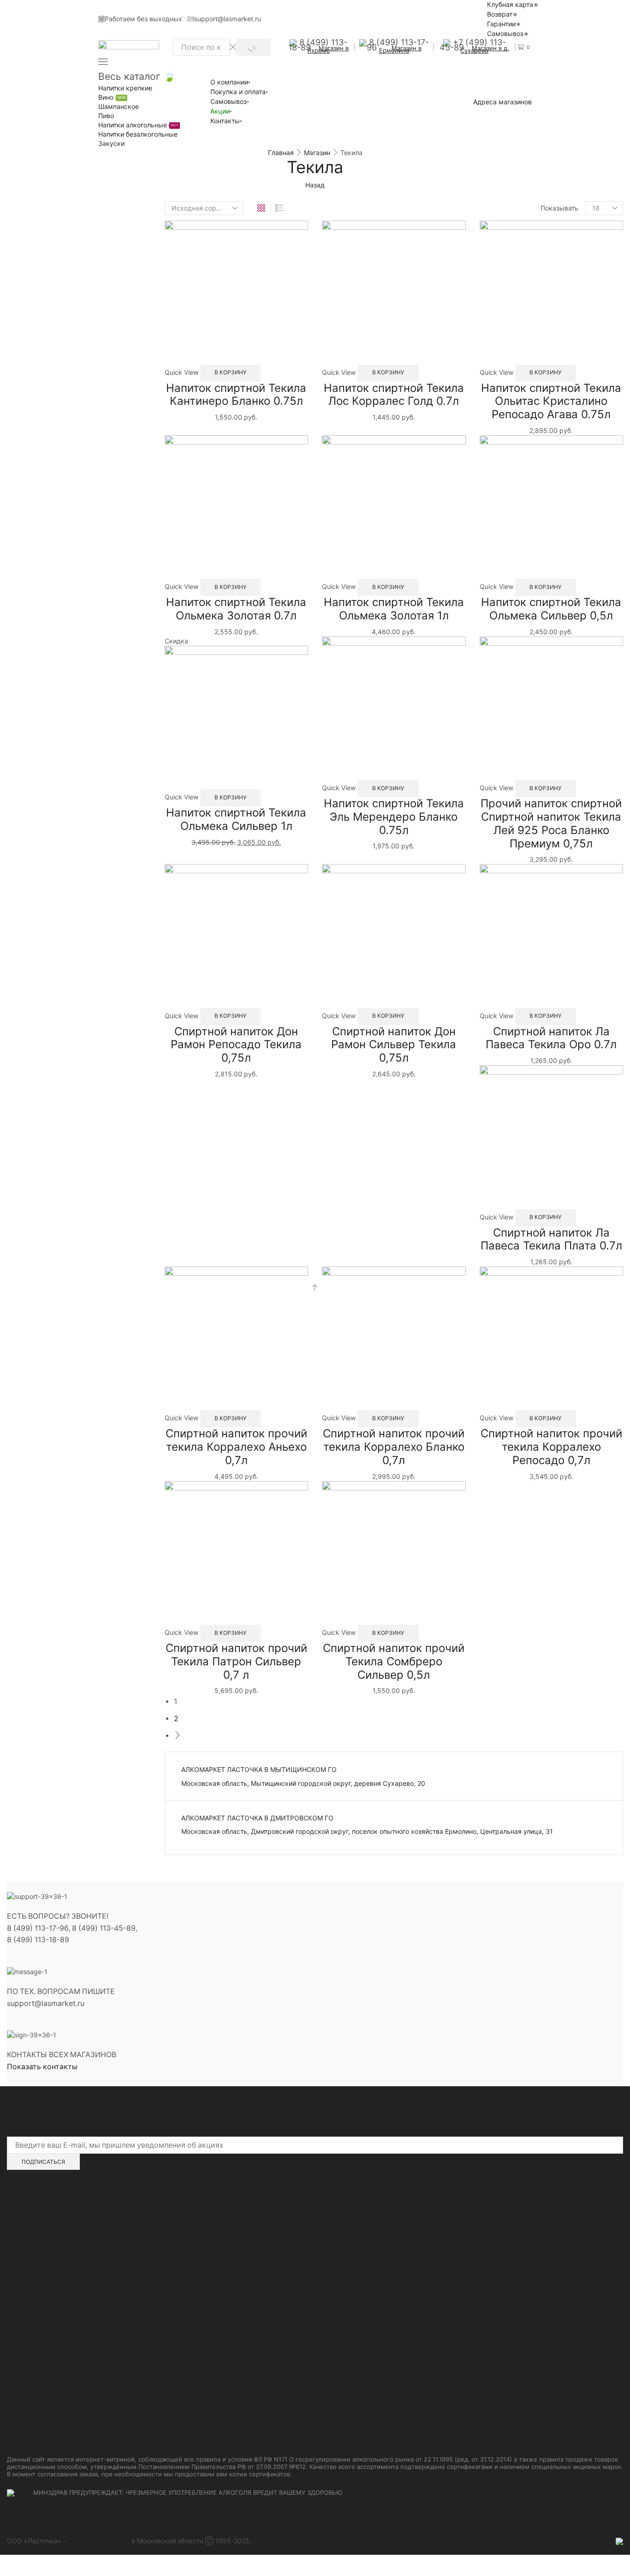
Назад (315, 185)
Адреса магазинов (502, 102)
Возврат (500, 14)
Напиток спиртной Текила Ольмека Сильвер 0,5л (551, 609)
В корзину (230, 372)
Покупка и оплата (238, 92)
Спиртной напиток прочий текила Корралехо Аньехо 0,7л (236, 1447)
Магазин (317, 153)
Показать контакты (42, 2067)
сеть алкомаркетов (99, 2541)
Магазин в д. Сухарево (485, 49)
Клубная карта (510, 4)
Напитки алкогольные (138, 125)
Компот (498, 293)
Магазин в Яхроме (328, 49)
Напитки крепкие (125, 88)
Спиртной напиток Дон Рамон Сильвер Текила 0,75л (394, 1045)
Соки (494, 322)
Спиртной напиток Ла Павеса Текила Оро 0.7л (551, 1038)
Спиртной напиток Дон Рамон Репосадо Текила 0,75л (236, 1045)
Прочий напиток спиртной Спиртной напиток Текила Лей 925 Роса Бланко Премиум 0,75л (551, 823)
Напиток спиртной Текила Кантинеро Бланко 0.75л (236, 395)
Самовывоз (505, 33)
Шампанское (119, 106)
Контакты (225, 121)
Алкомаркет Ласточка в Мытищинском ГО (259, 1769)
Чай (493, 337)
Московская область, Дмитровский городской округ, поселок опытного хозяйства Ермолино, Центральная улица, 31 (367, 1831)
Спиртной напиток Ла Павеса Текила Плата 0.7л (551, 1239)
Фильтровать (504, 396)
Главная (281, 153)
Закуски (111, 143)
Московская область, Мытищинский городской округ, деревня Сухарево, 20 (303, 1783)
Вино (112, 97)
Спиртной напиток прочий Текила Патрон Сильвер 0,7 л (236, 1661)
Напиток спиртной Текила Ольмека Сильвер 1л (236, 819)
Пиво (106, 116)
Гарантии (501, 24)
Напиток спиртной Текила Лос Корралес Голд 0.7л (394, 395)
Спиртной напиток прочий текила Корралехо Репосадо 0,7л (551, 1447)
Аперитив (497, 245)
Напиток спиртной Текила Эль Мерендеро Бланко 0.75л (394, 817)
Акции (220, 111)
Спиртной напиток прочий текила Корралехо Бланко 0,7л (394, 1447)
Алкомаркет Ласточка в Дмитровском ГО (257, 1818)
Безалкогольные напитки (525, 278)
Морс (495, 308)
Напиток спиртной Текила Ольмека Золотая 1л (394, 609)
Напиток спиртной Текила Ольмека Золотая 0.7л (236, 609)
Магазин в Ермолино (401, 49)
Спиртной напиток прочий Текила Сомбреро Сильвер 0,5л (394, 1661)
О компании (229, 82)
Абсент (492, 229)
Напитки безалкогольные (138, 134)
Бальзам (495, 261)
